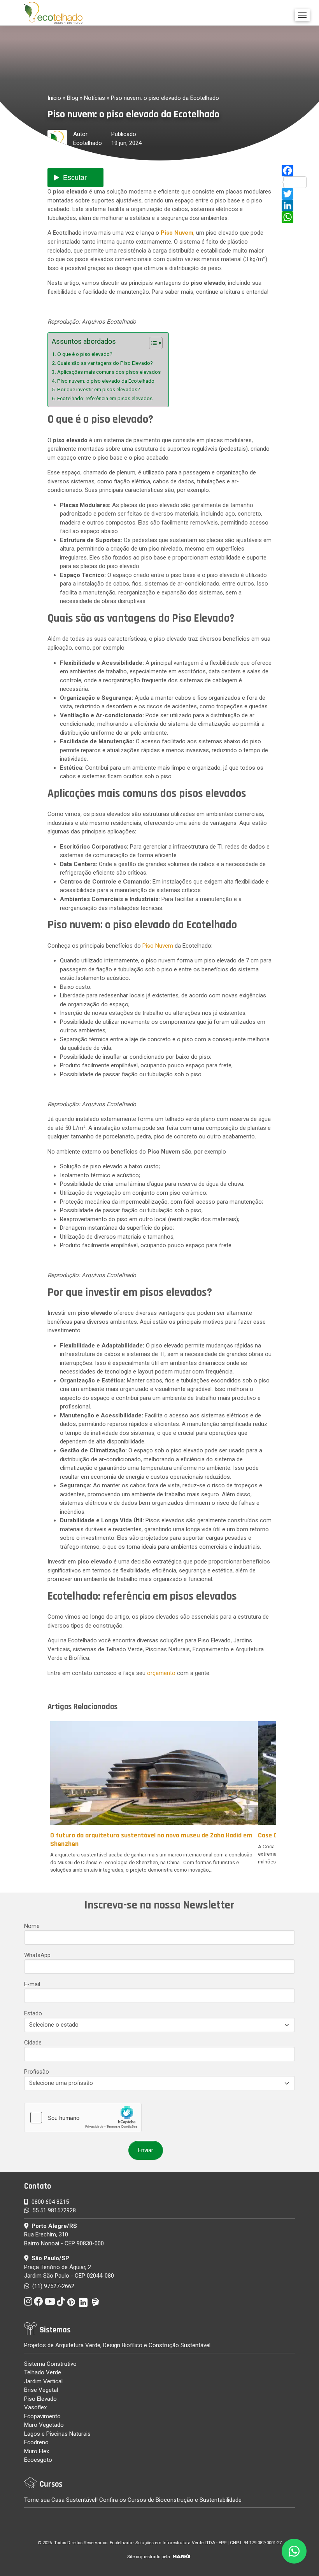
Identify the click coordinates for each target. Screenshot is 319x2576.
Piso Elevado (40, 2399)
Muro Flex (37, 2451)
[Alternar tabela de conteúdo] (152, 343)
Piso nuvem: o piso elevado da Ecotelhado (106, 381)
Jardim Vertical (43, 2381)
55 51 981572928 (54, 2210)
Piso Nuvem (158, 946)
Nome (32, 1926)
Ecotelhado (88, 143)
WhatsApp (37, 1955)
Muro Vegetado (44, 2425)
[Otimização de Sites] (182, 2557)
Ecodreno (36, 2442)
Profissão (37, 2072)
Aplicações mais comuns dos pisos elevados (109, 372)
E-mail (32, 1984)
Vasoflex (35, 2407)
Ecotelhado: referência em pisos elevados (105, 398)
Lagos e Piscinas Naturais (57, 2434)
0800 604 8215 (50, 2202)
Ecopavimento (42, 2416)
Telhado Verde (43, 2372)
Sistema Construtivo (50, 2364)
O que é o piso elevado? (85, 354)
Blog (73, 98)
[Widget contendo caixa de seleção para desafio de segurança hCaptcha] (83, 2118)
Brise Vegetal (41, 2390)
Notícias (95, 98)
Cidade (33, 2043)
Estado (33, 2013)
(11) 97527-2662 (53, 2286)
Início (54, 98)
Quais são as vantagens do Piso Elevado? (105, 363)
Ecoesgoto (38, 2460)
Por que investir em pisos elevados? (99, 389)
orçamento (161, 1673)
